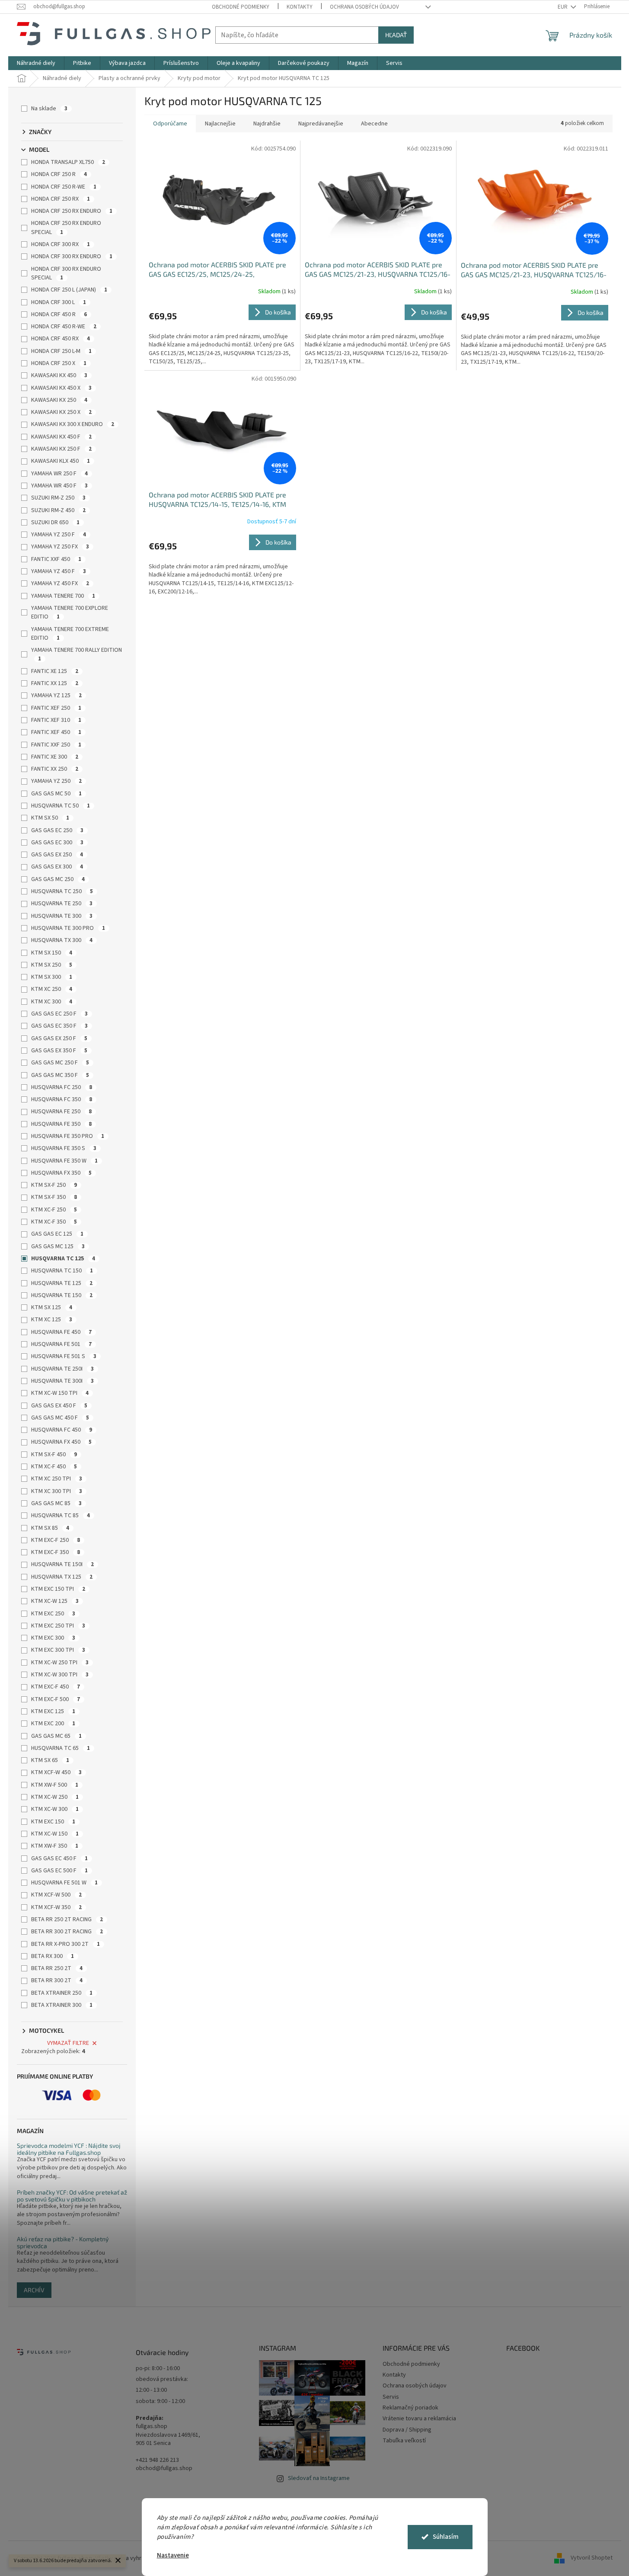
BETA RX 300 (53, 1956)
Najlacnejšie (220, 124)
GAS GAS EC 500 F (59, 1871)
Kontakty (300, 7)
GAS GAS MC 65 (56, 1736)
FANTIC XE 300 (55, 757)
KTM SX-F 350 (54, 1197)
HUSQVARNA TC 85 (61, 1515)
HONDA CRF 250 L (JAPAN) (69, 290)
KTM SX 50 (50, 818)
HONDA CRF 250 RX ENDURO (72, 211)
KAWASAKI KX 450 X (61, 388)
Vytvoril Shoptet (592, 2558)
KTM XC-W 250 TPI (60, 1663)
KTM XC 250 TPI (57, 1479)
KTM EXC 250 (53, 1614)
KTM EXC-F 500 (56, 1699)
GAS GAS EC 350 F (59, 1026)
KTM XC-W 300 (55, 1809)
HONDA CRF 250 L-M (61, 351)
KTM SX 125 (52, 1307)
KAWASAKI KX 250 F (61, 449)
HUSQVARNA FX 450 (61, 1442)
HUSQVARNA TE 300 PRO (68, 928)
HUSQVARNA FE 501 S (64, 1356)
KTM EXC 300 (53, 1638)
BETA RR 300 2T (57, 1980)
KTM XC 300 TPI (57, 1491)
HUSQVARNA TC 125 (63, 1259)
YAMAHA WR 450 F (59, 486)
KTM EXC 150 (53, 1822)
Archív (34, 2290)
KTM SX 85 (50, 1528)
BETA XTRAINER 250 (62, 1993)
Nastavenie (173, 2555)
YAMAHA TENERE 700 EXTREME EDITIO (70, 634)
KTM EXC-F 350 (56, 1552)
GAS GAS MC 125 (58, 1246)
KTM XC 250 (52, 989)
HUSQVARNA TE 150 (62, 1295)
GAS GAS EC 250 (57, 830)
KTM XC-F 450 (54, 1467)
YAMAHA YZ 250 (56, 781)
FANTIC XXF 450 (56, 559)
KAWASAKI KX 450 (59, 375)
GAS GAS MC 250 (58, 879)
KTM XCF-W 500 (56, 1895)
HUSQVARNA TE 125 (62, 1283)
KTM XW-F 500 (55, 1785)
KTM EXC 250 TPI (58, 1626)
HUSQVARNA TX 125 (62, 1577)
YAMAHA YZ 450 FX (60, 583)
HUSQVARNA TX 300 (62, 940)
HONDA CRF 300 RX (61, 244)
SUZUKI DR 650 (55, 522)
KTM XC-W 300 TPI (60, 1675)
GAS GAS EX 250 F (59, 1038)
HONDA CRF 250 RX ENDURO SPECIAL (66, 227)
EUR (563, 7)
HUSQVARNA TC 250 (62, 891)
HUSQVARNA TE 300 (62, 916)
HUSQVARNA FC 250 (62, 1087)
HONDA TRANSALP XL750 (68, 162)
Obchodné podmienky (241, 7)
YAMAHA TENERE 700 (63, 596)
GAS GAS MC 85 (56, 1503)
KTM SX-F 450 (54, 1455)
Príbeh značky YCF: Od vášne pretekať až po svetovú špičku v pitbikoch (72, 2196)
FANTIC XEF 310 (56, 720)
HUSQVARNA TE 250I (62, 1369)
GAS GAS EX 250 (57, 855)
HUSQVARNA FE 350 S (64, 1148)
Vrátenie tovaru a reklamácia (419, 2419)
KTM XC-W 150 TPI (60, 1393)
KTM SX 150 (52, 953)
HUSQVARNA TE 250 (62, 904)
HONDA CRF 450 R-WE (64, 327)
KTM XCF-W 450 (56, 1772)
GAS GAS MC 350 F (60, 1075)
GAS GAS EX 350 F (59, 1051)
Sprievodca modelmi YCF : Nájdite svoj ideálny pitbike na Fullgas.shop (69, 2149)
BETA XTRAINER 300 (62, 2005)
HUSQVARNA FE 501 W (64, 1883)
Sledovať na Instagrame (319, 2478)
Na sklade (49, 109)
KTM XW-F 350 (55, 1846)
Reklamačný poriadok (410, 2408)
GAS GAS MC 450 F (60, 1418)
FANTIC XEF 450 (56, 732)
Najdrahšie (267, 124)
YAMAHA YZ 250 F (59, 535)
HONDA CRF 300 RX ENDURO (72, 256)
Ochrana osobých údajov (364, 7)
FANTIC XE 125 (55, 671)
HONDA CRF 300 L (59, 302)
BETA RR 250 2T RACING (67, 1919)
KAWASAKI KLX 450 (61, 461)
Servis (391, 2397)
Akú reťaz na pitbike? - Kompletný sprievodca (63, 2242)
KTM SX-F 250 (54, 1185)
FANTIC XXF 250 (56, 745)
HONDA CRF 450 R (59, 314)
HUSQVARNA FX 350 (61, 1173)
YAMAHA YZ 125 (56, 695)
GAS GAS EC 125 (57, 1234)
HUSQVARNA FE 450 (61, 1332)
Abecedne (374, 124)
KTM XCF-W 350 (56, 1907)
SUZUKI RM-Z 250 (58, 498)
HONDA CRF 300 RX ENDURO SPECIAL (66, 273)
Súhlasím (446, 2537)
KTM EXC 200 (53, 1724)
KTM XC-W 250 (55, 1797)
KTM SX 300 (52, 977)
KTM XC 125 (52, 1320)
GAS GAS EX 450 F (59, 1406)
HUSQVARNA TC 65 (61, 1748)
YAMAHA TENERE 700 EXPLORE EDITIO (70, 612)
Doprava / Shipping (407, 2430)
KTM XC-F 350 (54, 1222)
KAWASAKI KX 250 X (61, 412)
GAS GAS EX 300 (57, 867)
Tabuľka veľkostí (404, 2441)
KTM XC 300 (52, 1002)
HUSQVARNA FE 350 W (64, 1161)
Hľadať (396, 35)
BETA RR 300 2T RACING (67, 1932)
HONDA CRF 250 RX (61, 199)
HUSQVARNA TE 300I (62, 1381)
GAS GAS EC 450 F (59, 1858)
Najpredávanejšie (321, 124)
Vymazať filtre (68, 2043)
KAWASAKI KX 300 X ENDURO (73, 424)
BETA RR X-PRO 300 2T (65, 1944)
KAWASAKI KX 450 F (61, 437)
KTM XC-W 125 (55, 1601)
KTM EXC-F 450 (56, 1687)
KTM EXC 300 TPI (58, 1650)
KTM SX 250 (52, 965)
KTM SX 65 (50, 1760)
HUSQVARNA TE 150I (62, 1564)
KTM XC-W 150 (55, 1834)
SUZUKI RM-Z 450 (58, 510)
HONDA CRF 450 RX (61, 339)
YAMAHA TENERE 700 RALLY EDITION (77, 654)
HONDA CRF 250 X (59, 363)
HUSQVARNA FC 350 (62, 1099)
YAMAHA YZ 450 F (59, 571)
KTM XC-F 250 (54, 1210)
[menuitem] (36, 63)
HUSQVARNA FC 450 (62, 1430)
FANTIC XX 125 (55, 683)
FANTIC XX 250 (55, 769)
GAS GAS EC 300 (57, 843)
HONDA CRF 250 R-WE (64, 187)
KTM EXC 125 (53, 1711)
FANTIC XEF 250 (56, 708)
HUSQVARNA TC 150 (62, 1271)
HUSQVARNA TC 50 (61, 806)
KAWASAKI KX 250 (59, 400)
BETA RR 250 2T (57, 1968)
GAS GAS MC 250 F (60, 1063)
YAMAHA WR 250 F (59, 474)
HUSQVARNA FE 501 (61, 1344)
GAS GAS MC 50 (56, 794)
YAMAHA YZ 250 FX (60, 547)
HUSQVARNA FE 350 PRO (68, 1136)
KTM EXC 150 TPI (58, 1589)
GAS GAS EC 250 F (59, 1014)
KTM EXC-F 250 (56, 1540)
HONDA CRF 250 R (59, 174)
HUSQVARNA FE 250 (61, 1112)
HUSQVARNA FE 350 (61, 1124)
